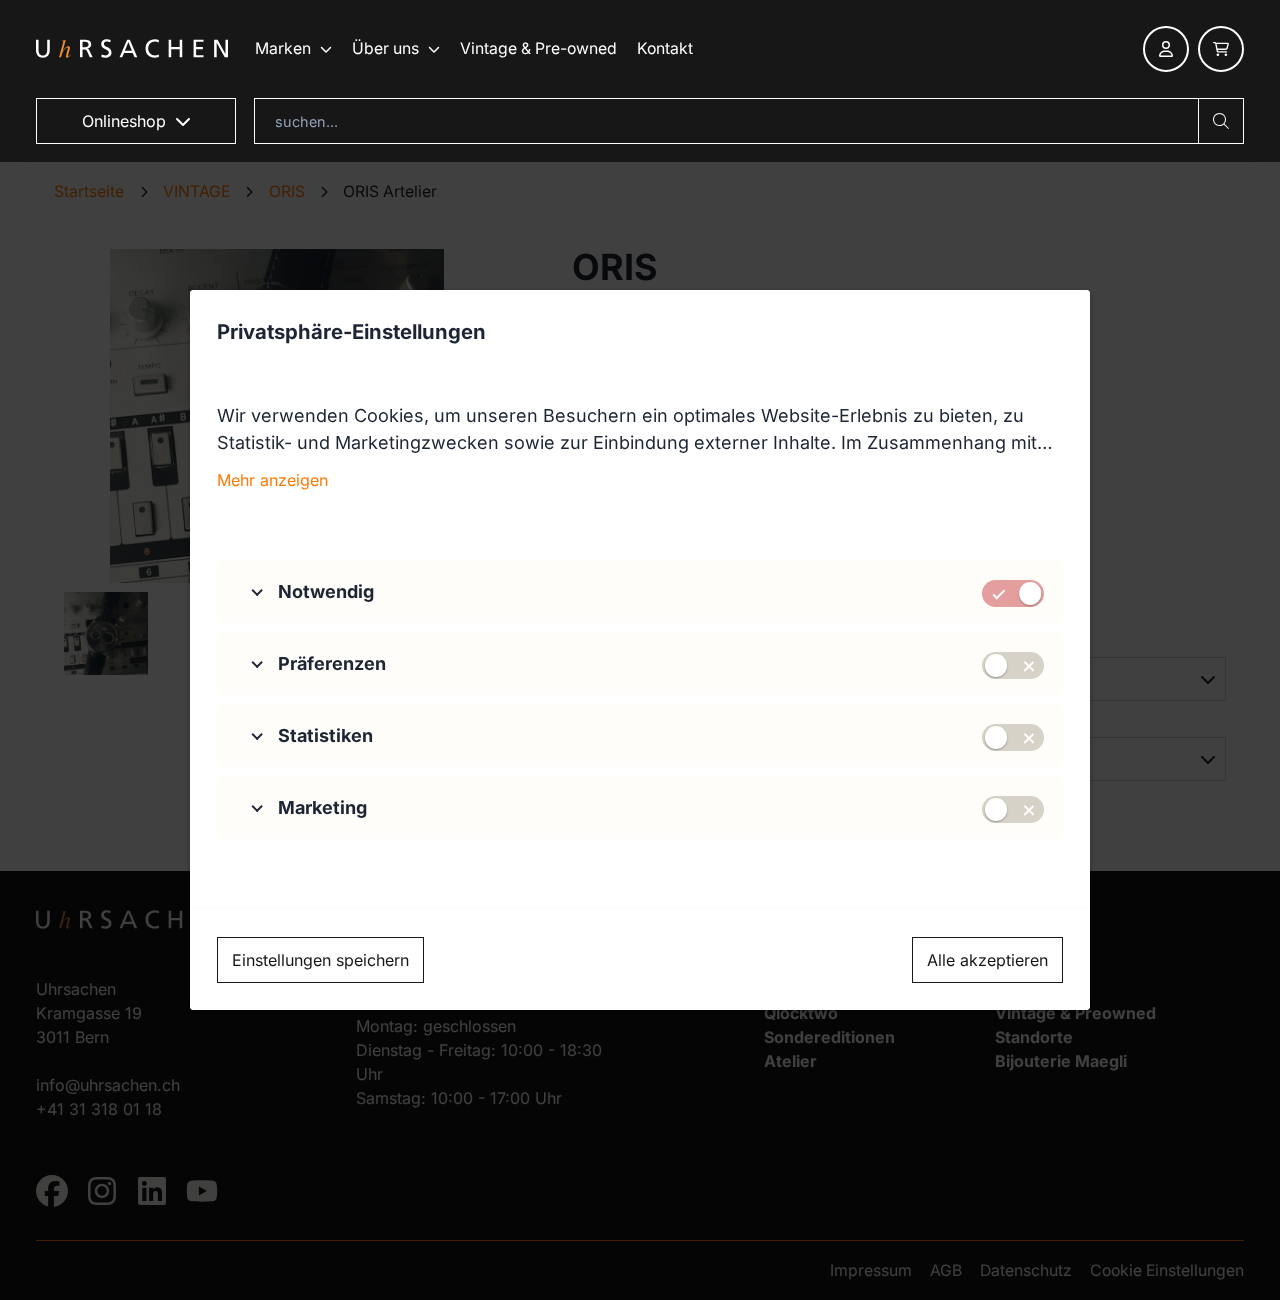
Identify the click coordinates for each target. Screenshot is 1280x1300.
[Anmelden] (1166, 49)
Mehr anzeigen (272, 480)
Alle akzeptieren (987, 960)
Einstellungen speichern (320, 960)
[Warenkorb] (1221, 49)
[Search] (1221, 121)
